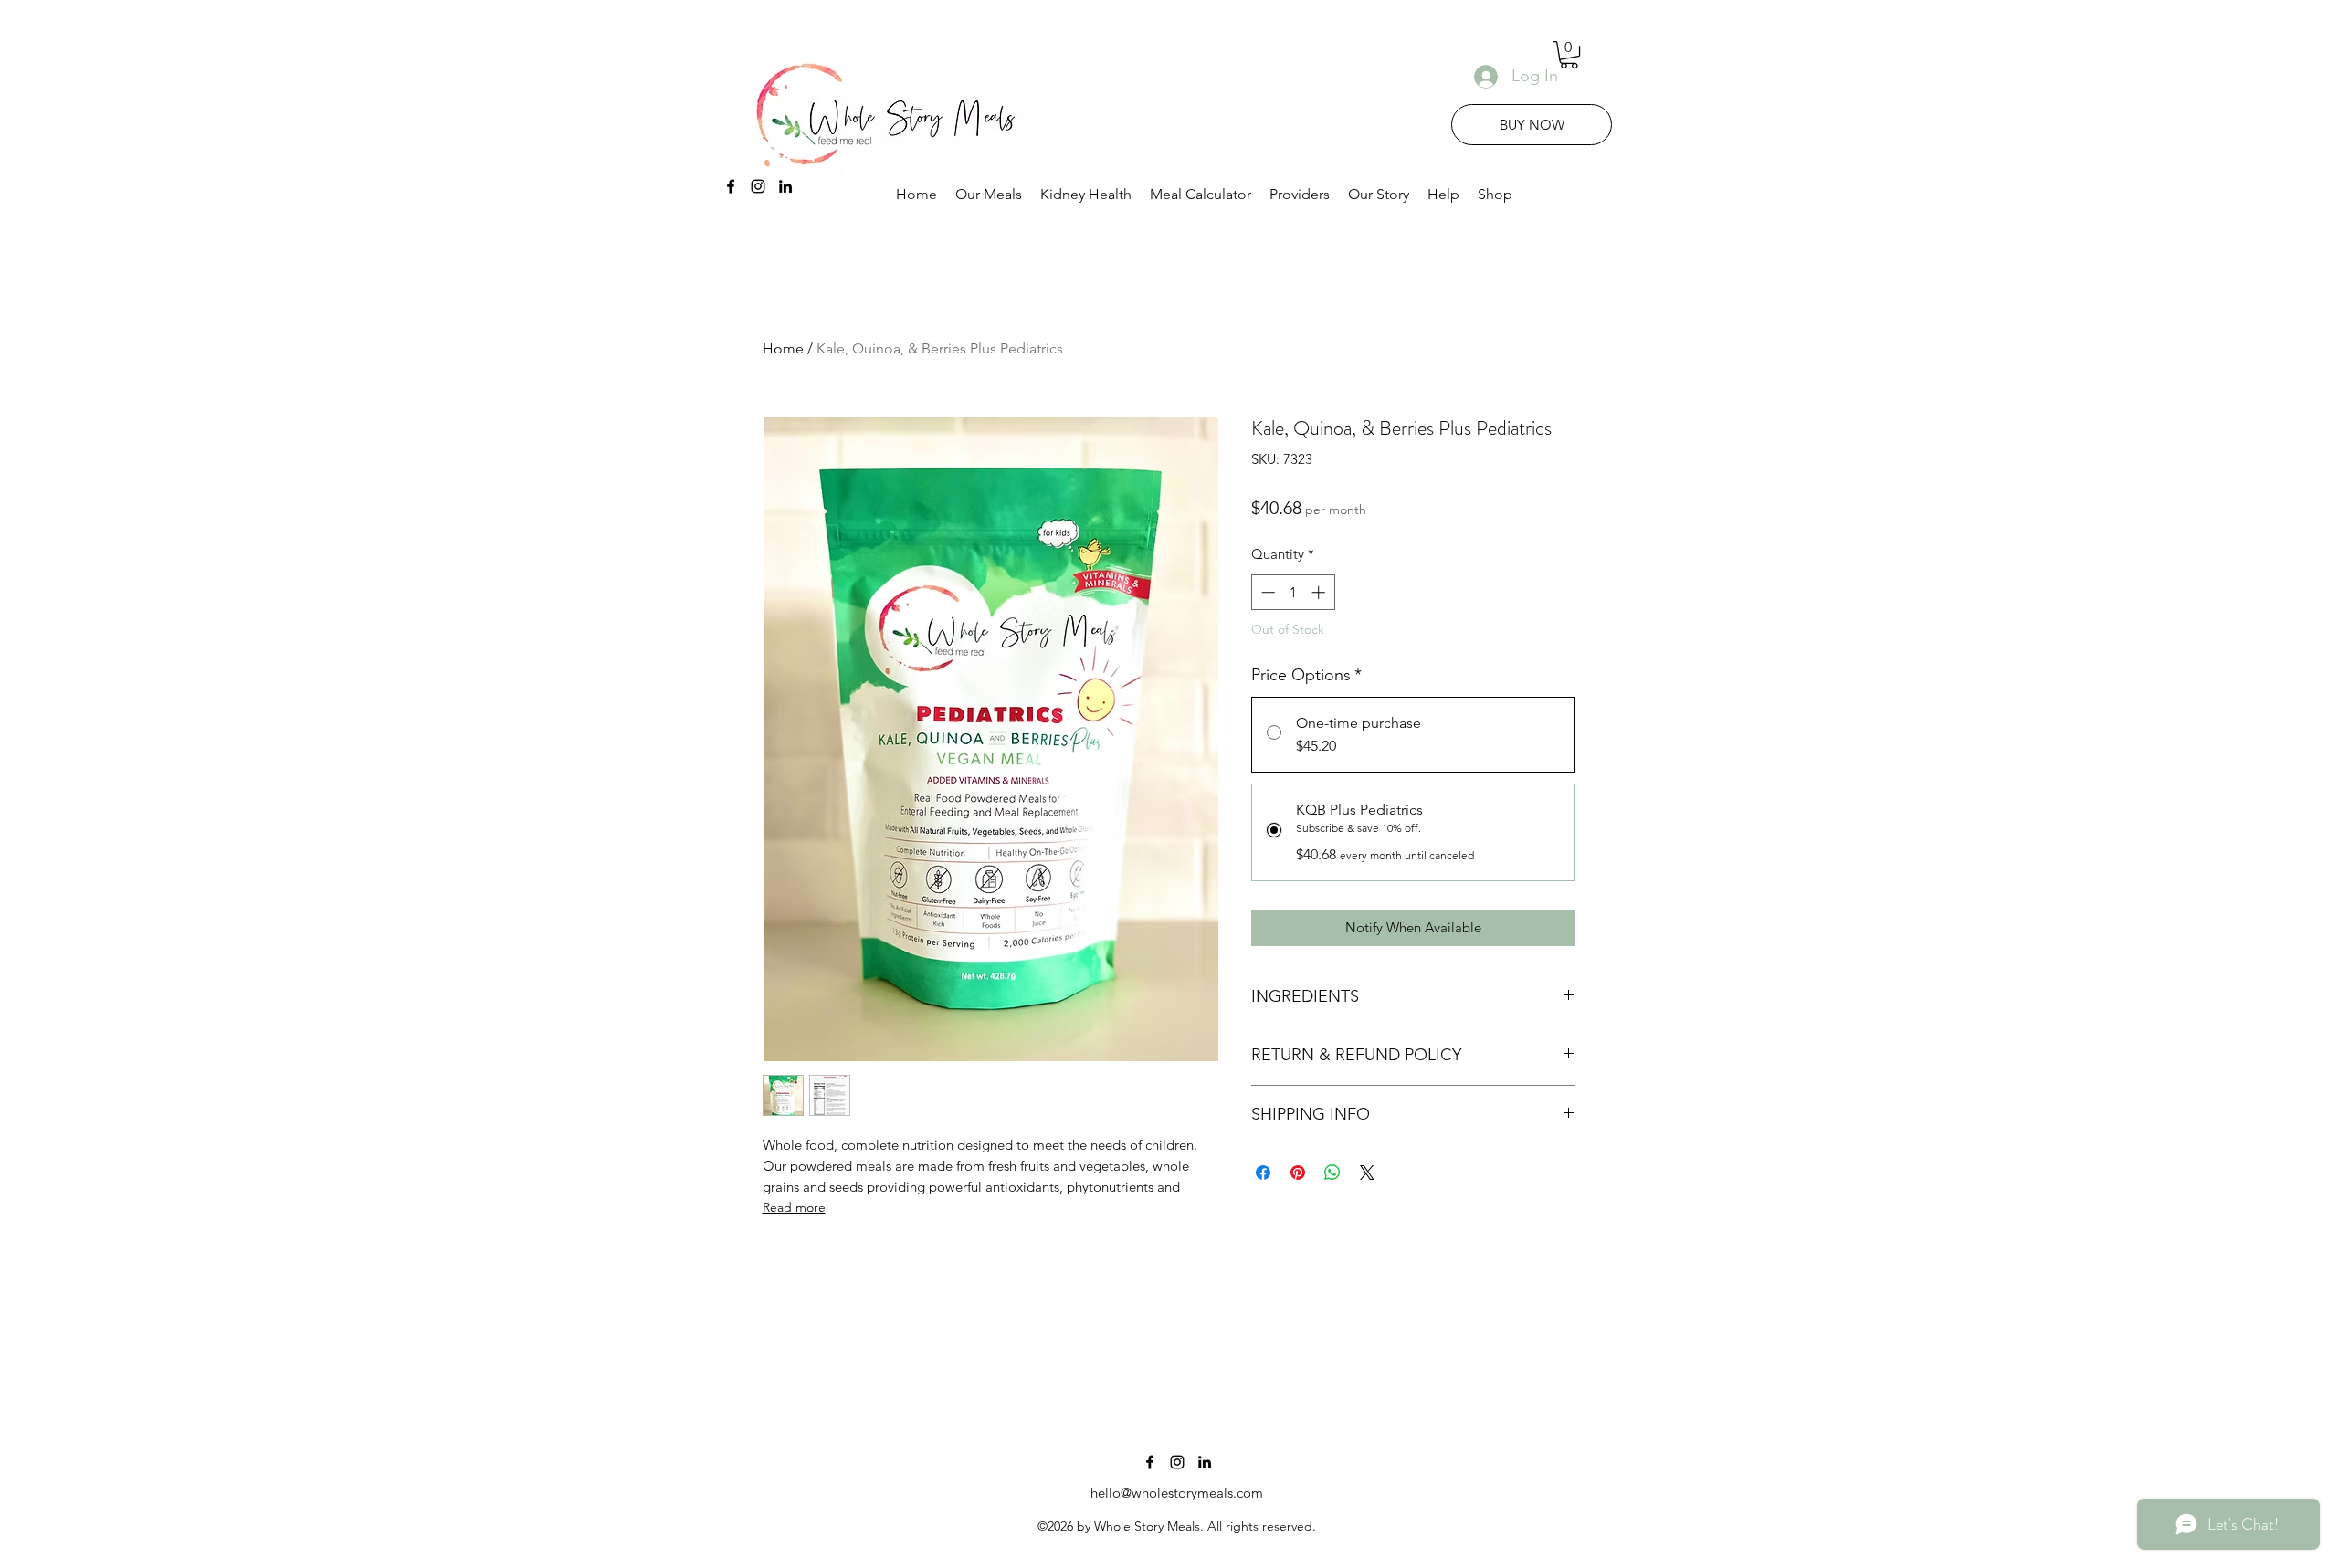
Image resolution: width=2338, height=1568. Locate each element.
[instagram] (758, 186)
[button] (1569, 55)
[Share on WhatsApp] (1332, 1173)
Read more (794, 1207)
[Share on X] (1367, 1173)
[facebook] (731, 186)
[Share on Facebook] (1263, 1173)
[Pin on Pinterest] (1298, 1173)
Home (783, 348)
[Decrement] (1266, 592)
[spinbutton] (1293, 592)
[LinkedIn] (785, 186)
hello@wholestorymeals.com (1177, 1493)
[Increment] (1320, 592)
